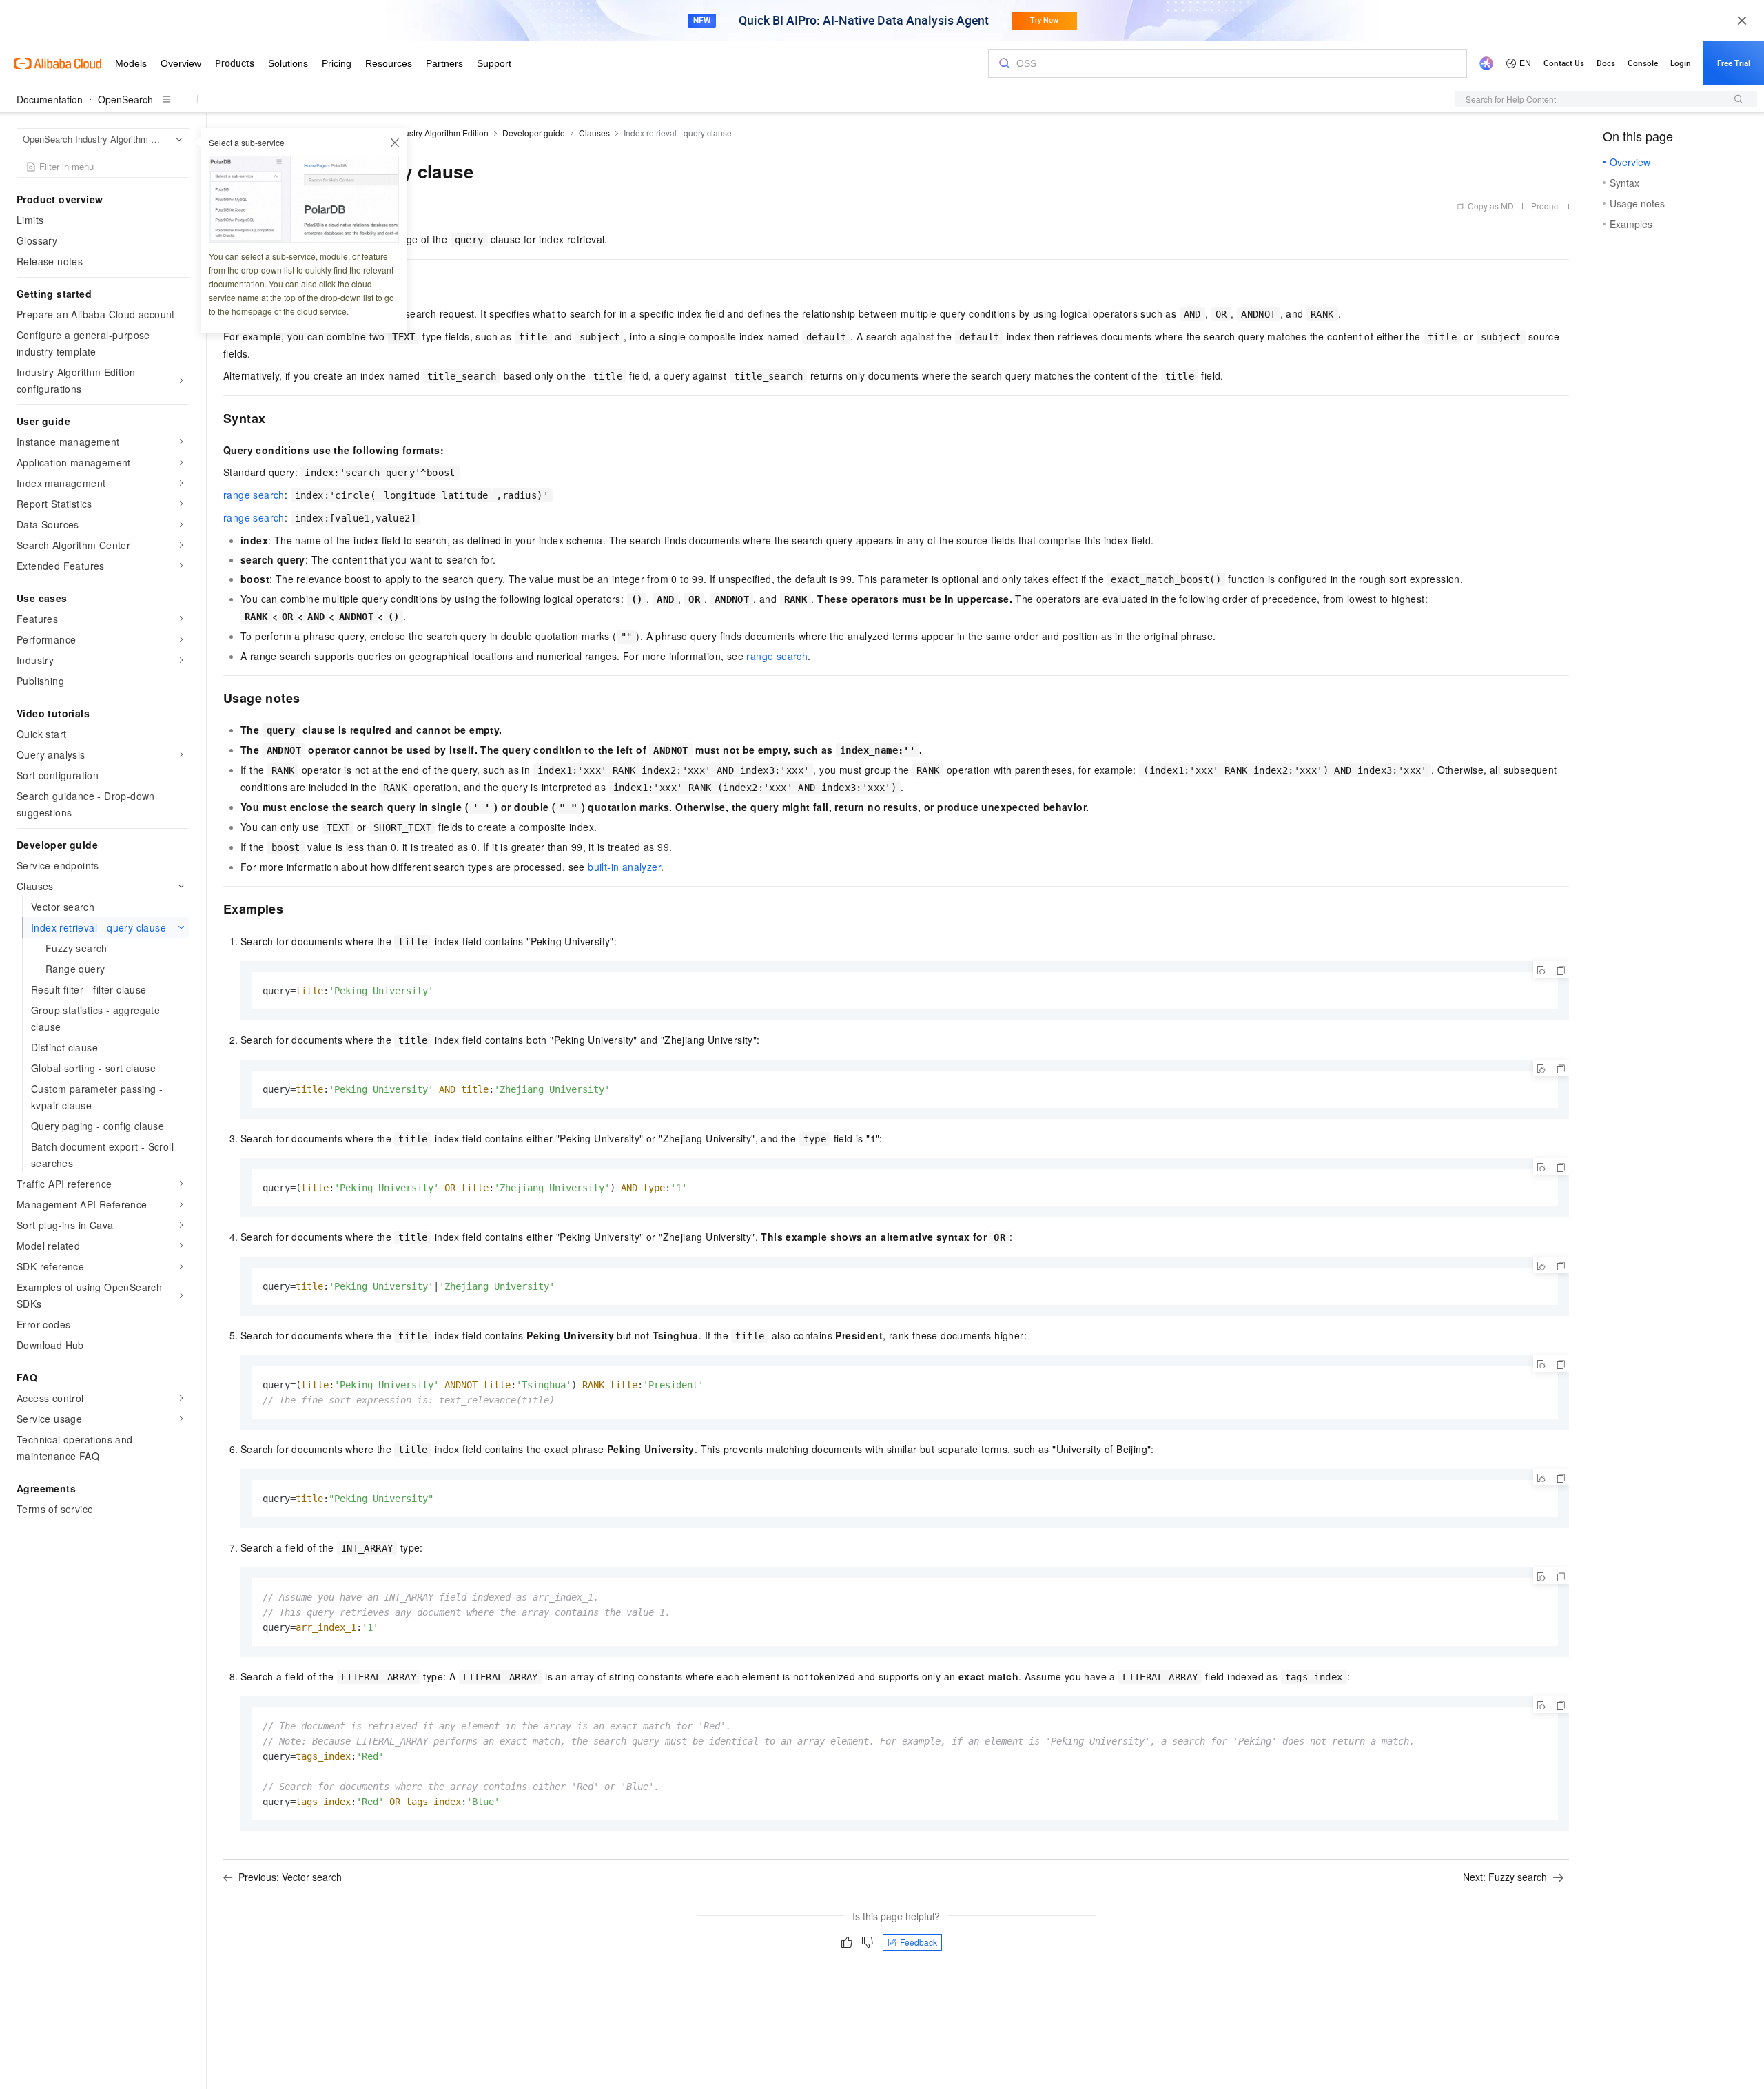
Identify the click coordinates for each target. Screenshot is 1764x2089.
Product (1546, 206)
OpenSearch (125, 99)
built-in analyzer (624, 867)
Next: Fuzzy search (1505, 1877)
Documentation (50, 99)
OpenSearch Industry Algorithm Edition (416, 133)
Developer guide (534, 133)
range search (254, 495)
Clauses (594, 133)
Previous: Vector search (290, 1877)
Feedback (919, 1942)
